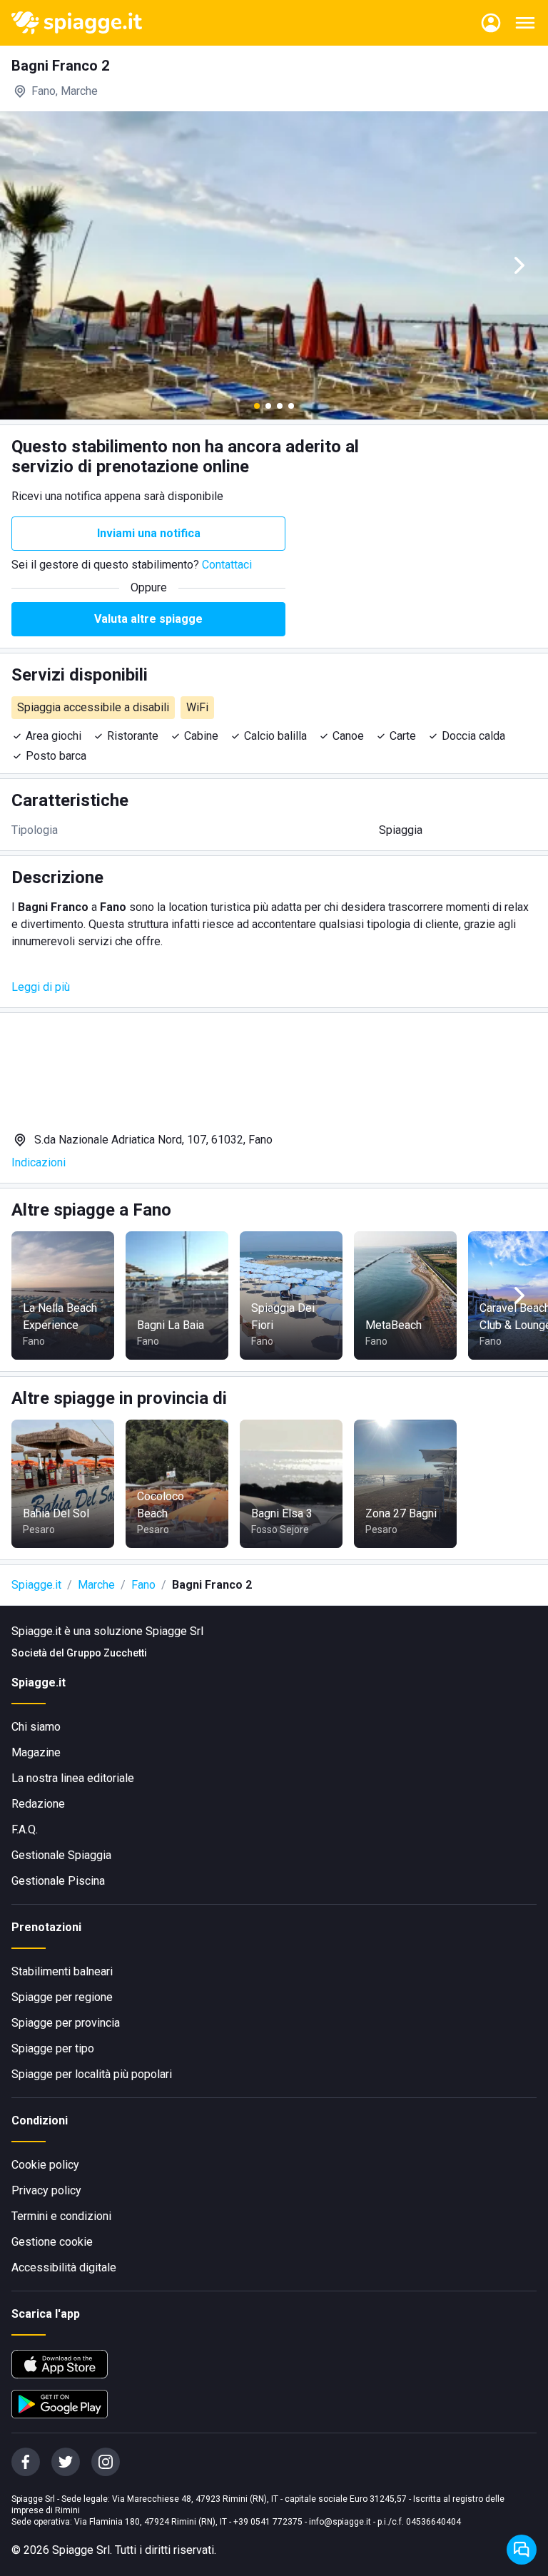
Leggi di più (41, 987)
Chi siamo (36, 1727)
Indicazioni (39, 1162)
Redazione (38, 1804)
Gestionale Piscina (58, 1881)
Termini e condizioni (61, 2216)
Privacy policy (46, 2190)
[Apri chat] (522, 2550)
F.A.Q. (25, 1829)
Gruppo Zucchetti (107, 1653)
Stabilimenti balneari (62, 1971)
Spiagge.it (36, 1585)
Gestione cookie (52, 2242)
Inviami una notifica (149, 533)
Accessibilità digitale (64, 2267)
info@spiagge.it (340, 2522)
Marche (96, 1585)
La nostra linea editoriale (73, 1778)
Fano (143, 1585)
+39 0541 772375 (268, 2522)
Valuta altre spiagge (148, 619)
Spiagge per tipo (53, 2048)
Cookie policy (45, 2165)
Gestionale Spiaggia (61, 1855)
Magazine (36, 1752)
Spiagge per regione (62, 1997)
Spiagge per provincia (66, 2023)
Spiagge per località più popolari (92, 2074)
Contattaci (227, 565)
